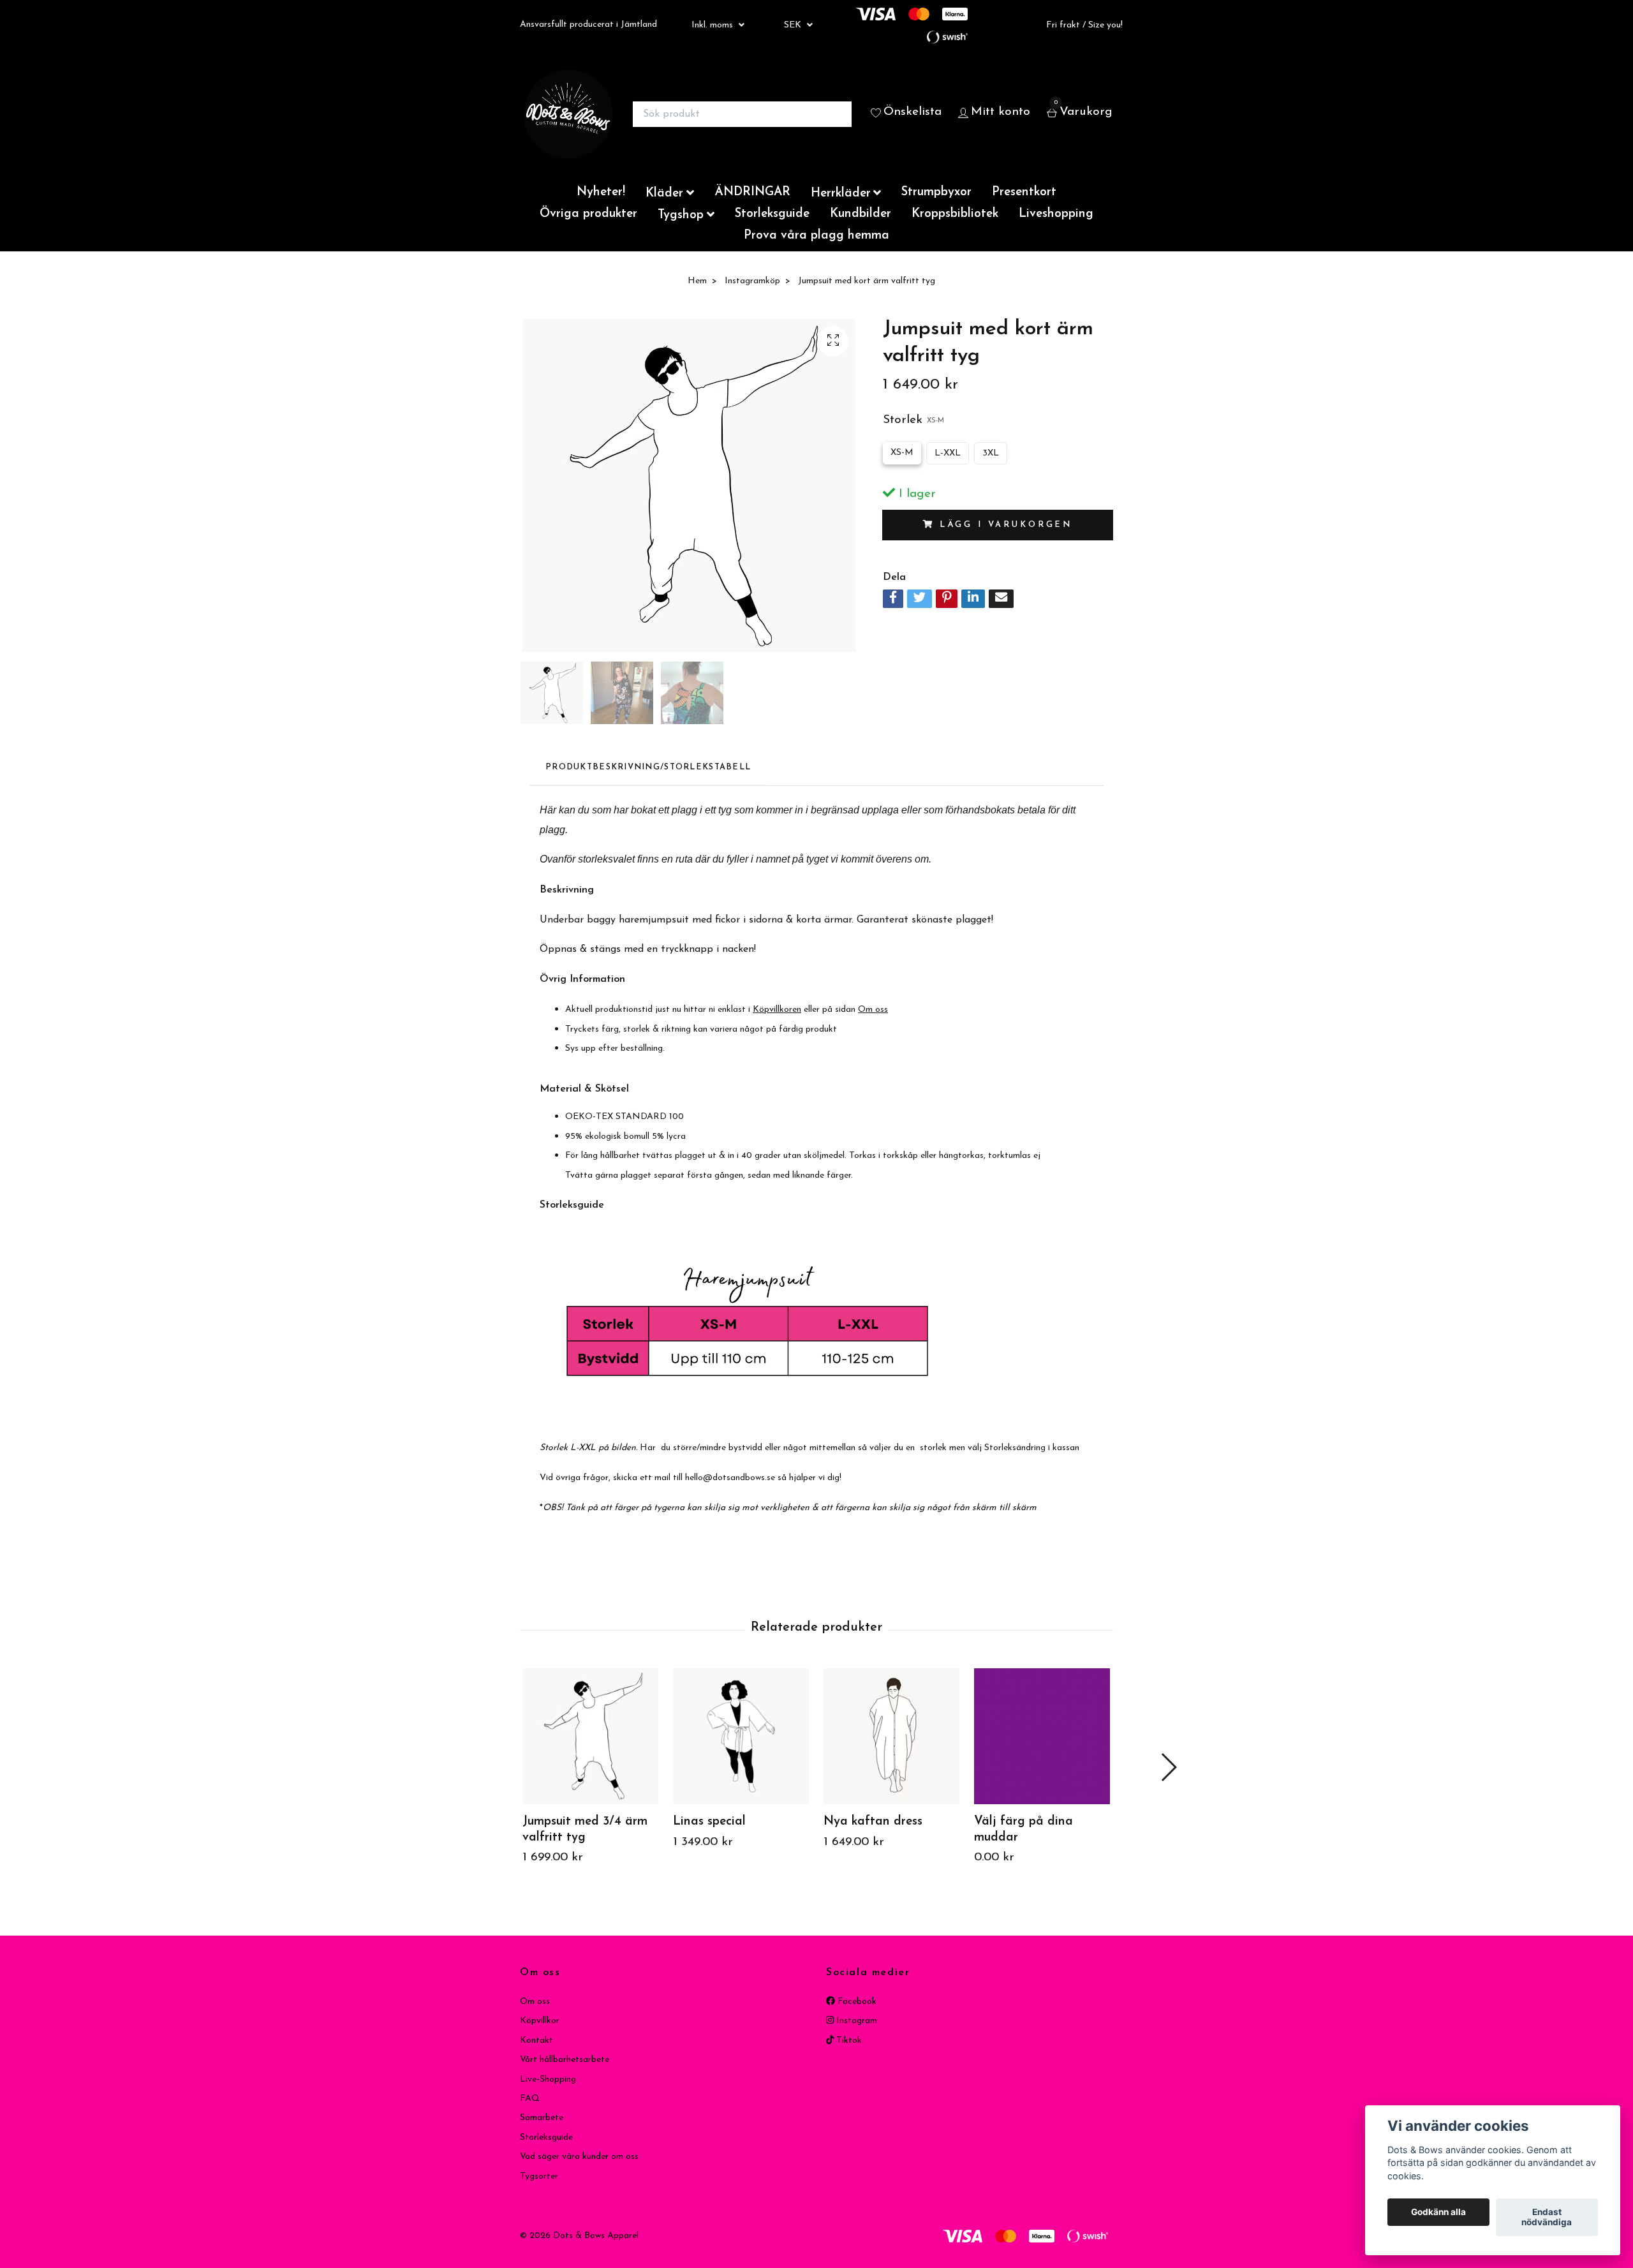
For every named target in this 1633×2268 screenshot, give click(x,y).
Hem (697, 281)
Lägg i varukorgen (1006, 525)
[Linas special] (741, 1736)
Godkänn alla (1438, 2212)
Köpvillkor (540, 2021)
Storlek (913, 420)
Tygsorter (539, 2176)
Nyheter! (601, 192)
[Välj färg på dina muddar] (1042, 1736)
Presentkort (1024, 192)
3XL (991, 453)
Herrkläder (841, 194)
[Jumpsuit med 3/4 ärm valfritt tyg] (590, 1736)
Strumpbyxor (936, 192)
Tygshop (681, 215)
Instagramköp (752, 281)
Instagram (855, 2021)
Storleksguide (772, 214)
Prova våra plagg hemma (816, 236)
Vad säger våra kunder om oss (579, 2157)
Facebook (856, 2002)
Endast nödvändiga (1547, 2218)
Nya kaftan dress (873, 1822)
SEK (794, 25)
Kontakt (536, 2041)
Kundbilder (861, 214)
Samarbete (542, 2118)
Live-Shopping (548, 2079)
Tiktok (848, 2041)
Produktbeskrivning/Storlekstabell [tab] (648, 767)
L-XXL (948, 453)
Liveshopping (1056, 214)
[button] (1168, 1767)
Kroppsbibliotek (955, 214)
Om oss (535, 2002)
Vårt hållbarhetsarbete (565, 2060)
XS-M (902, 453)
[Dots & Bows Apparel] (568, 114)
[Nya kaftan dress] (891, 1736)
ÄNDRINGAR (752, 192)
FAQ (530, 2099)
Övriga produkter (588, 214)
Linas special (709, 1822)
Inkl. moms (713, 25)
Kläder (664, 194)
